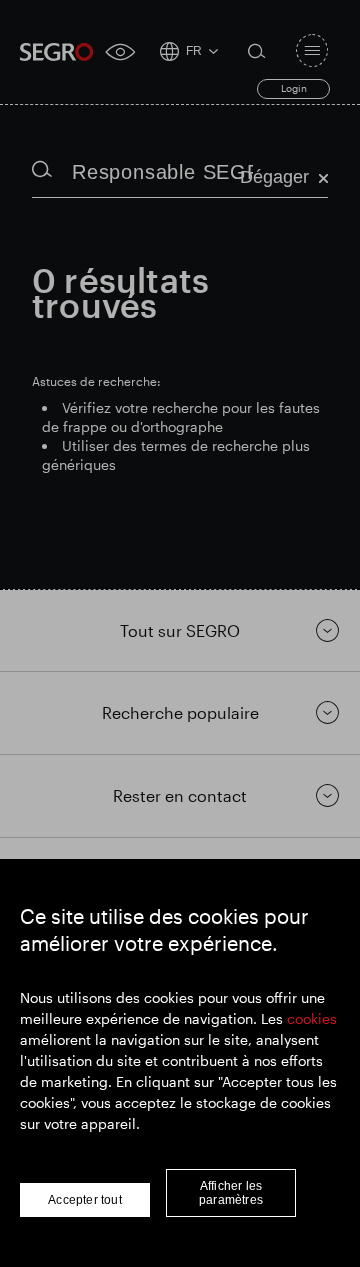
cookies (312, 1018)
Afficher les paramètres (231, 1193)
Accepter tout (85, 1200)
